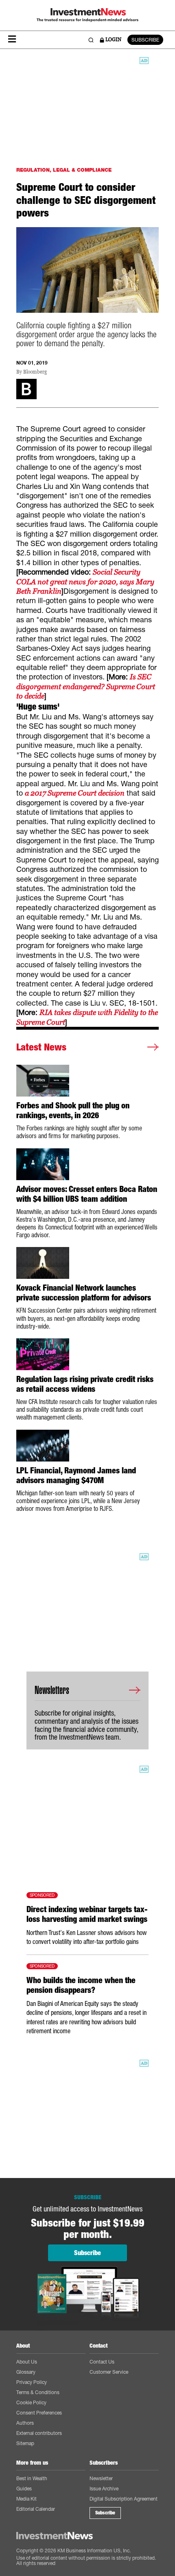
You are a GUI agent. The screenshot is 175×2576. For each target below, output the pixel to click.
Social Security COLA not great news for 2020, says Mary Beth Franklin (85, 582)
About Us (27, 2362)
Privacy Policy (32, 2382)
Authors (25, 2423)
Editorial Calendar (36, 2509)
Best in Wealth (32, 2478)
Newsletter (101, 2478)
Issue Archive (104, 2489)
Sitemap (25, 2443)
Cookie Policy (31, 2402)
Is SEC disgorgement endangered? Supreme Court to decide (86, 686)
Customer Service (109, 2372)
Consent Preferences (39, 2413)
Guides (24, 2489)
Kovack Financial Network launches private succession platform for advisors (84, 1293)
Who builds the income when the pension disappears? (81, 1985)
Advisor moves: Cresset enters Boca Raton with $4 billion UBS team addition (87, 1194)
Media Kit (26, 2499)
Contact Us (102, 2362)
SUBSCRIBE (145, 40)
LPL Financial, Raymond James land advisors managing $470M (76, 1475)
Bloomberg (35, 372)
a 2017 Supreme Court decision (75, 793)
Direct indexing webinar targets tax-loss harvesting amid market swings (87, 1914)
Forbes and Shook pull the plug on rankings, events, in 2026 (73, 1110)
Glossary (26, 2372)
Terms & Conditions (38, 2392)
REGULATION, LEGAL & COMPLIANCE (64, 170)
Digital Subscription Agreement (124, 2499)
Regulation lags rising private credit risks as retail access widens (85, 1384)
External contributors (39, 2433)
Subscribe (105, 2513)
